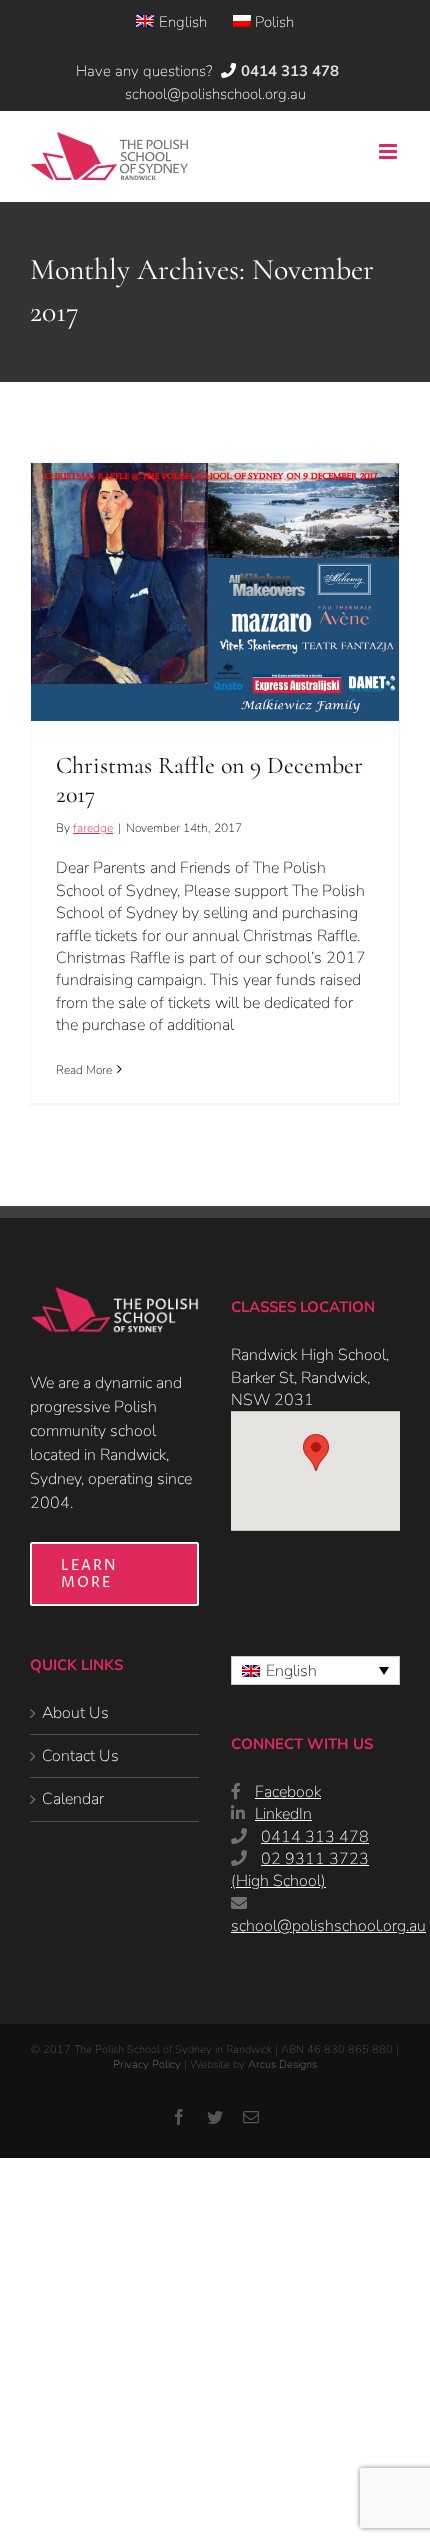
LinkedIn (283, 1814)
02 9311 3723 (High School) (300, 1870)
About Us (75, 1713)
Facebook (288, 1792)
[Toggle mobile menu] (389, 151)
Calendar (73, 1799)
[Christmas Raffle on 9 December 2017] (215, 592)
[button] (316, 1452)
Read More (84, 1070)
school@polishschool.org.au (215, 94)
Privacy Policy (147, 2064)
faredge (93, 828)
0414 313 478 (315, 1837)
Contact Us (80, 1756)
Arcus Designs (282, 2064)
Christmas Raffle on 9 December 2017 (215, 557)
